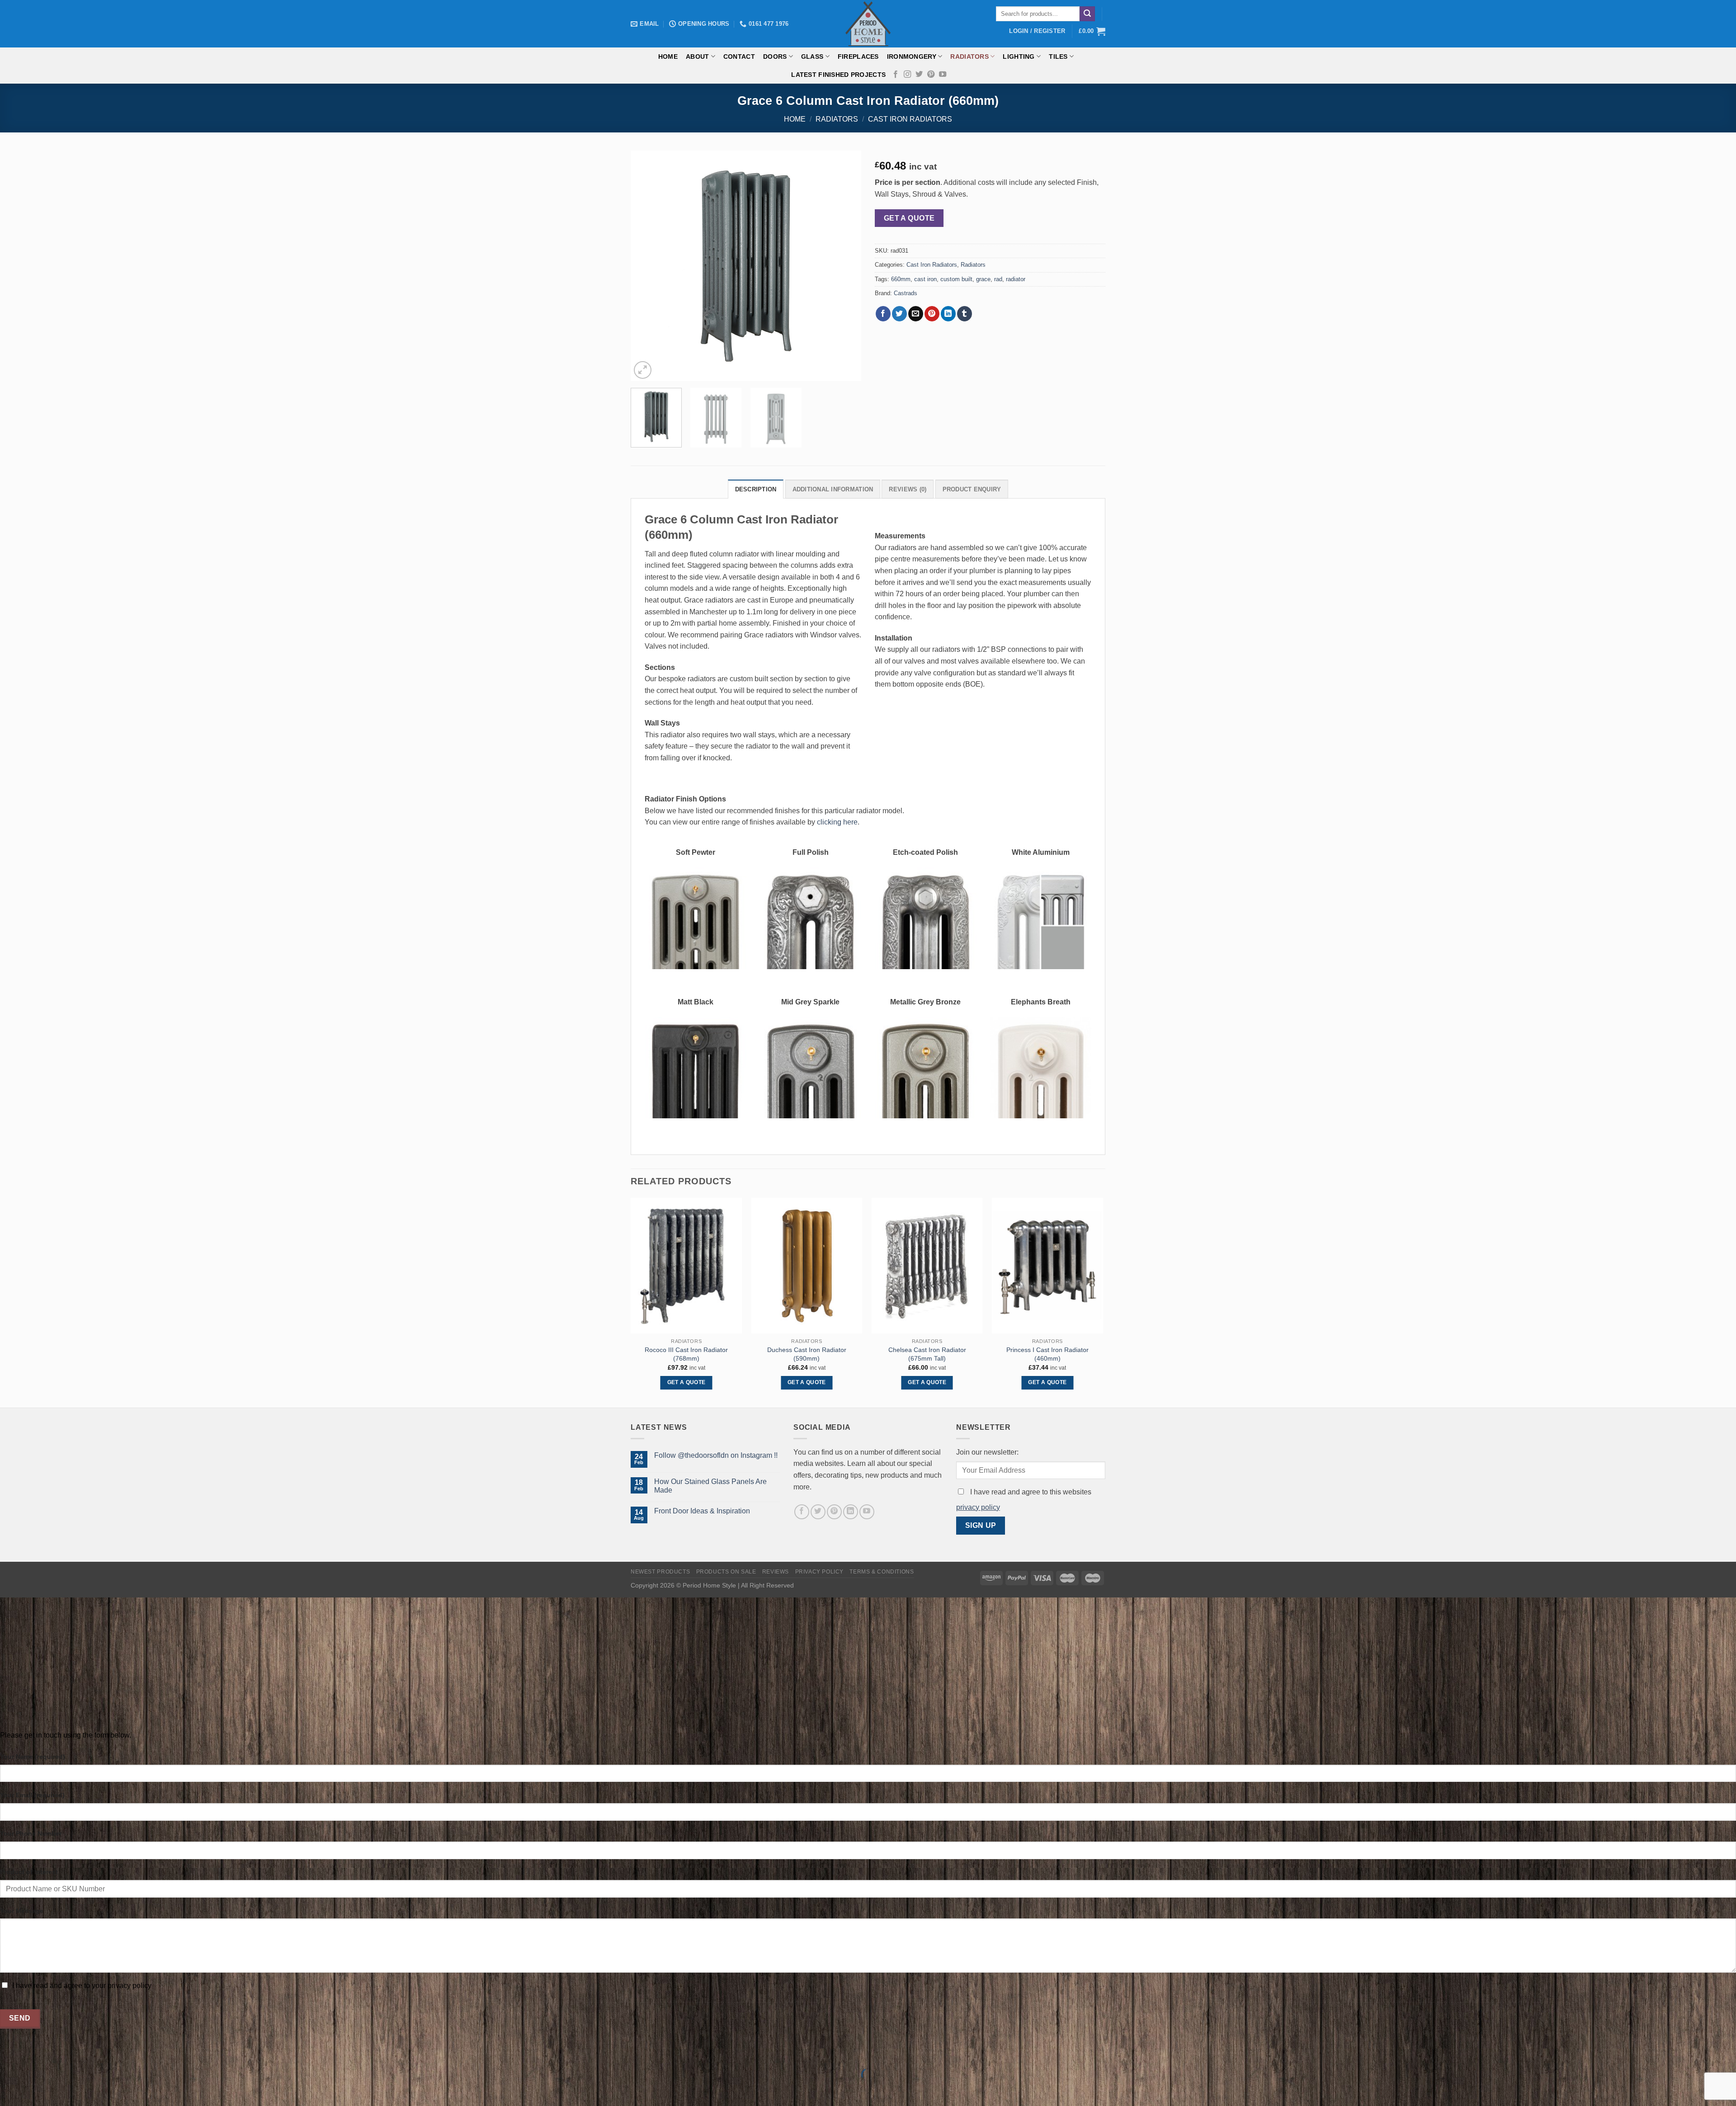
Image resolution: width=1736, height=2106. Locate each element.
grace (983, 279)
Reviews (776, 1572)
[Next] (845, 266)
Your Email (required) (32, 1795)
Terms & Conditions (882, 1572)
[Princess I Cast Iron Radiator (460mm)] (1048, 1266)
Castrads (906, 293)
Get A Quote (909, 218)
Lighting (1019, 57)
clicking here (837, 822)
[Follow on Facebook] (896, 75)
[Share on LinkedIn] (948, 314)
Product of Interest (29, 1872)
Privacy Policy (820, 1572)
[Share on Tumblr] (965, 314)
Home (668, 57)
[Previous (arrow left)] (9, 2090)
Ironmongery (912, 57)
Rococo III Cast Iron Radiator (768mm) (686, 1354)
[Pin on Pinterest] (932, 314)
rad (998, 279)
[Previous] (646, 266)
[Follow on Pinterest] (931, 75)
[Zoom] (643, 370)
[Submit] (1087, 14)
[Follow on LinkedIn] (851, 1512)
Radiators (969, 57)
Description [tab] (756, 489)
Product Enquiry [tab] (972, 489)
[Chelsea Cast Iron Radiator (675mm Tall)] (927, 1266)
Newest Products (660, 1572)
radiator (1016, 279)
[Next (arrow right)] (35, 2090)
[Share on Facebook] (883, 314)
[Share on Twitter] (899, 314)
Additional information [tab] (833, 489)
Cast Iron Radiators (910, 119)
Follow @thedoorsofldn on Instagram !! (716, 1455)
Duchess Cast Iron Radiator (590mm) (807, 1354)
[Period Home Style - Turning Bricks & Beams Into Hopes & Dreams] (868, 24)
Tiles (1058, 57)
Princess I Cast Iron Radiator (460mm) (1047, 1354)
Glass (812, 57)
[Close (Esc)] (9, 2052)
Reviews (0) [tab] (908, 489)
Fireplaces (858, 57)
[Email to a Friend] (916, 314)
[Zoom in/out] (35, 2052)
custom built (956, 279)
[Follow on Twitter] (919, 75)
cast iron (925, 279)
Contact (739, 57)
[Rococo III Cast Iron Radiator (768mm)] (686, 1266)
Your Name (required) (33, 1757)
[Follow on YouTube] (943, 75)
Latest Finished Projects (838, 75)
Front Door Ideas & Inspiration (702, 1511)
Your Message (22, 1911)
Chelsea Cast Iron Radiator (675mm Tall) (927, 1354)
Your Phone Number (31, 1833)
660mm (901, 279)
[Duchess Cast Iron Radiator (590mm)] (807, 1266)
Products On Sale (726, 1572)
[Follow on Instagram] (907, 75)
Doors (775, 57)
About (697, 57)
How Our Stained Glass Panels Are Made (710, 1486)
